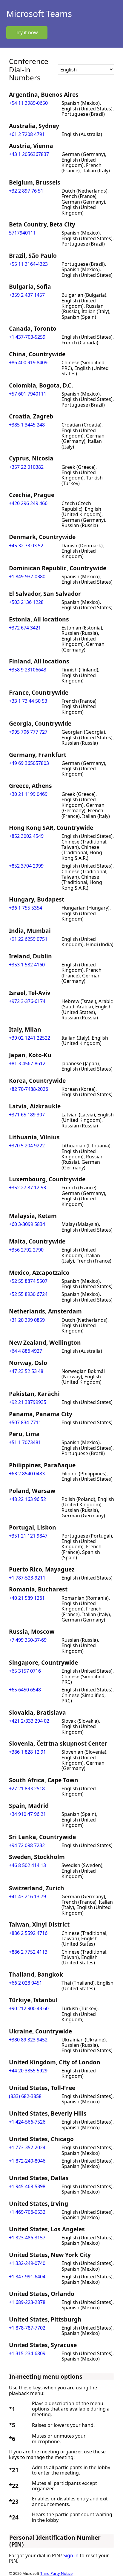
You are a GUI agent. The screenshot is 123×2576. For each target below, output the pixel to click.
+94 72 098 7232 (27, 1845)
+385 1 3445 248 (27, 425)
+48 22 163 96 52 (27, 1499)
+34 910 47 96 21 (27, 1814)
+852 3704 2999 (26, 866)
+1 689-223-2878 (27, 2302)
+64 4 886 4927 (26, 1351)
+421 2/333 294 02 (29, 1721)
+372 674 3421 (25, 628)
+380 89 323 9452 (28, 2040)
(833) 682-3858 (25, 2096)
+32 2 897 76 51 (26, 191)
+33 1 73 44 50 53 (28, 701)
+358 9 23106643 (28, 670)
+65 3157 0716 (25, 1671)
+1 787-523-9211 (27, 1578)
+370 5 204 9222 (27, 1146)
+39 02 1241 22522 (30, 1038)
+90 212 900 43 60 (29, 2008)
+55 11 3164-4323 (28, 264)
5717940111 (22, 233)
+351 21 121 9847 (28, 1536)
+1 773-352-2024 (27, 2147)
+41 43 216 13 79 (27, 1897)
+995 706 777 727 (28, 732)
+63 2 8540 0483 (27, 1474)
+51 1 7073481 (25, 1442)
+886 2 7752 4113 (28, 1952)
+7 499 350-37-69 (28, 1640)
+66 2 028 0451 (26, 1983)
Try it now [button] (27, 32)
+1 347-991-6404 (27, 2277)
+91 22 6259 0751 (28, 939)
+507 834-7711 (25, 1422)
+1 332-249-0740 (27, 2263)
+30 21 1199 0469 (28, 794)
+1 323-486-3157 (27, 2238)
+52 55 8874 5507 (28, 1281)
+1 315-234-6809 (27, 2353)
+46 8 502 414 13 (27, 1865)
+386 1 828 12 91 (27, 1752)
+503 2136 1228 (26, 602)
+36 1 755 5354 (26, 908)
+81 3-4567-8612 (27, 1063)
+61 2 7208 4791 (27, 134)
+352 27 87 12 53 (27, 1188)
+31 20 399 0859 (27, 1320)
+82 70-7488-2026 (29, 1089)
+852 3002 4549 (26, 836)
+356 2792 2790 (26, 1250)
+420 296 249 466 (28, 503)
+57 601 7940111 (28, 394)
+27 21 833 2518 (27, 1788)
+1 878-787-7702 (27, 2328)
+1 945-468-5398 (27, 2186)
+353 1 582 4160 (27, 965)
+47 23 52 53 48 (26, 1371)
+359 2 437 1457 (27, 295)
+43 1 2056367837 (29, 154)
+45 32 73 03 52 (26, 546)
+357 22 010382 (26, 467)
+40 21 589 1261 (27, 1598)
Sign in (71, 2555)
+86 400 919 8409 (28, 363)
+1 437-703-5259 (27, 337)
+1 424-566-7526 (27, 2122)
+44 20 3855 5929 (28, 2071)
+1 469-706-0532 (27, 2212)
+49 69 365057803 (29, 763)
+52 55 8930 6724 (28, 1294)
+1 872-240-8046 (27, 2161)
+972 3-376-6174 (27, 1001)
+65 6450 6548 (25, 1690)
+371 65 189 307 (27, 1115)
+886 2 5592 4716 (28, 1933)
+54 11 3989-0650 (28, 103)
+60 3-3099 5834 (27, 1224)
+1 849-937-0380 (27, 577)
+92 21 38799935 (28, 1402)
